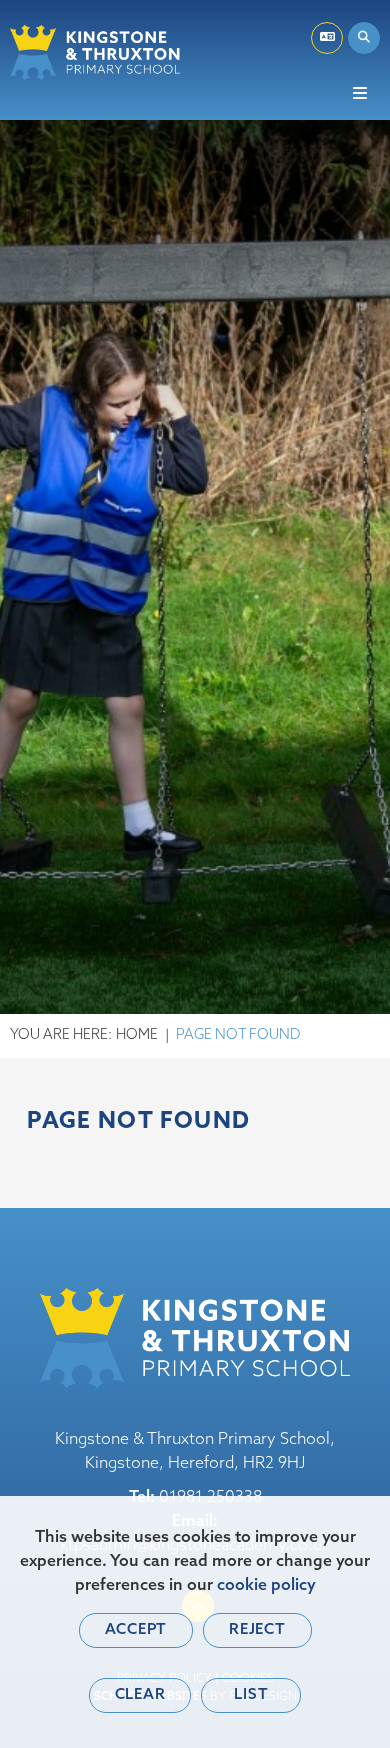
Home (137, 1035)
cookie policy (266, 1586)
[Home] (95, 52)
